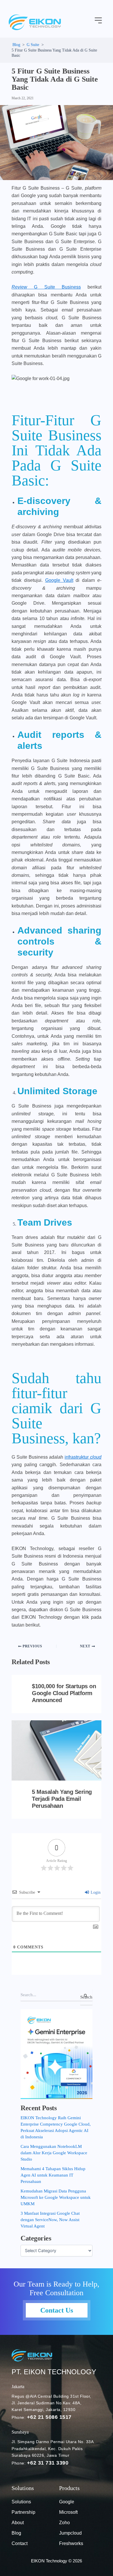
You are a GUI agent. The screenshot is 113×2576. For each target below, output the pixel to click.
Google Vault (59, 580)
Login (95, 1892)
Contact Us (57, 2310)
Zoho (64, 2523)
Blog (16, 2533)
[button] (99, 21)
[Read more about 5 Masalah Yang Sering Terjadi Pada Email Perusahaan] (57, 1750)
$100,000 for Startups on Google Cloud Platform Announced (64, 1693)
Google (67, 2502)
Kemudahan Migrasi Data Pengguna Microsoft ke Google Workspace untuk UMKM (56, 2197)
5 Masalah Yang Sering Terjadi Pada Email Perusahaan (62, 1799)
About (18, 2523)
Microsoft (68, 2512)
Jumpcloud (70, 2533)
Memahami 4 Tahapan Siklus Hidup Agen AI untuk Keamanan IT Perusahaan (53, 2175)
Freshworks (71, 2543)
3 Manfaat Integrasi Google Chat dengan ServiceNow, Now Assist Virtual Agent (50, 2220)
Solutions (21, 2502)
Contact (20, 2543)
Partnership (23, 2512)
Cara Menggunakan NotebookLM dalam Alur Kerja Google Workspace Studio (54, 2153)
